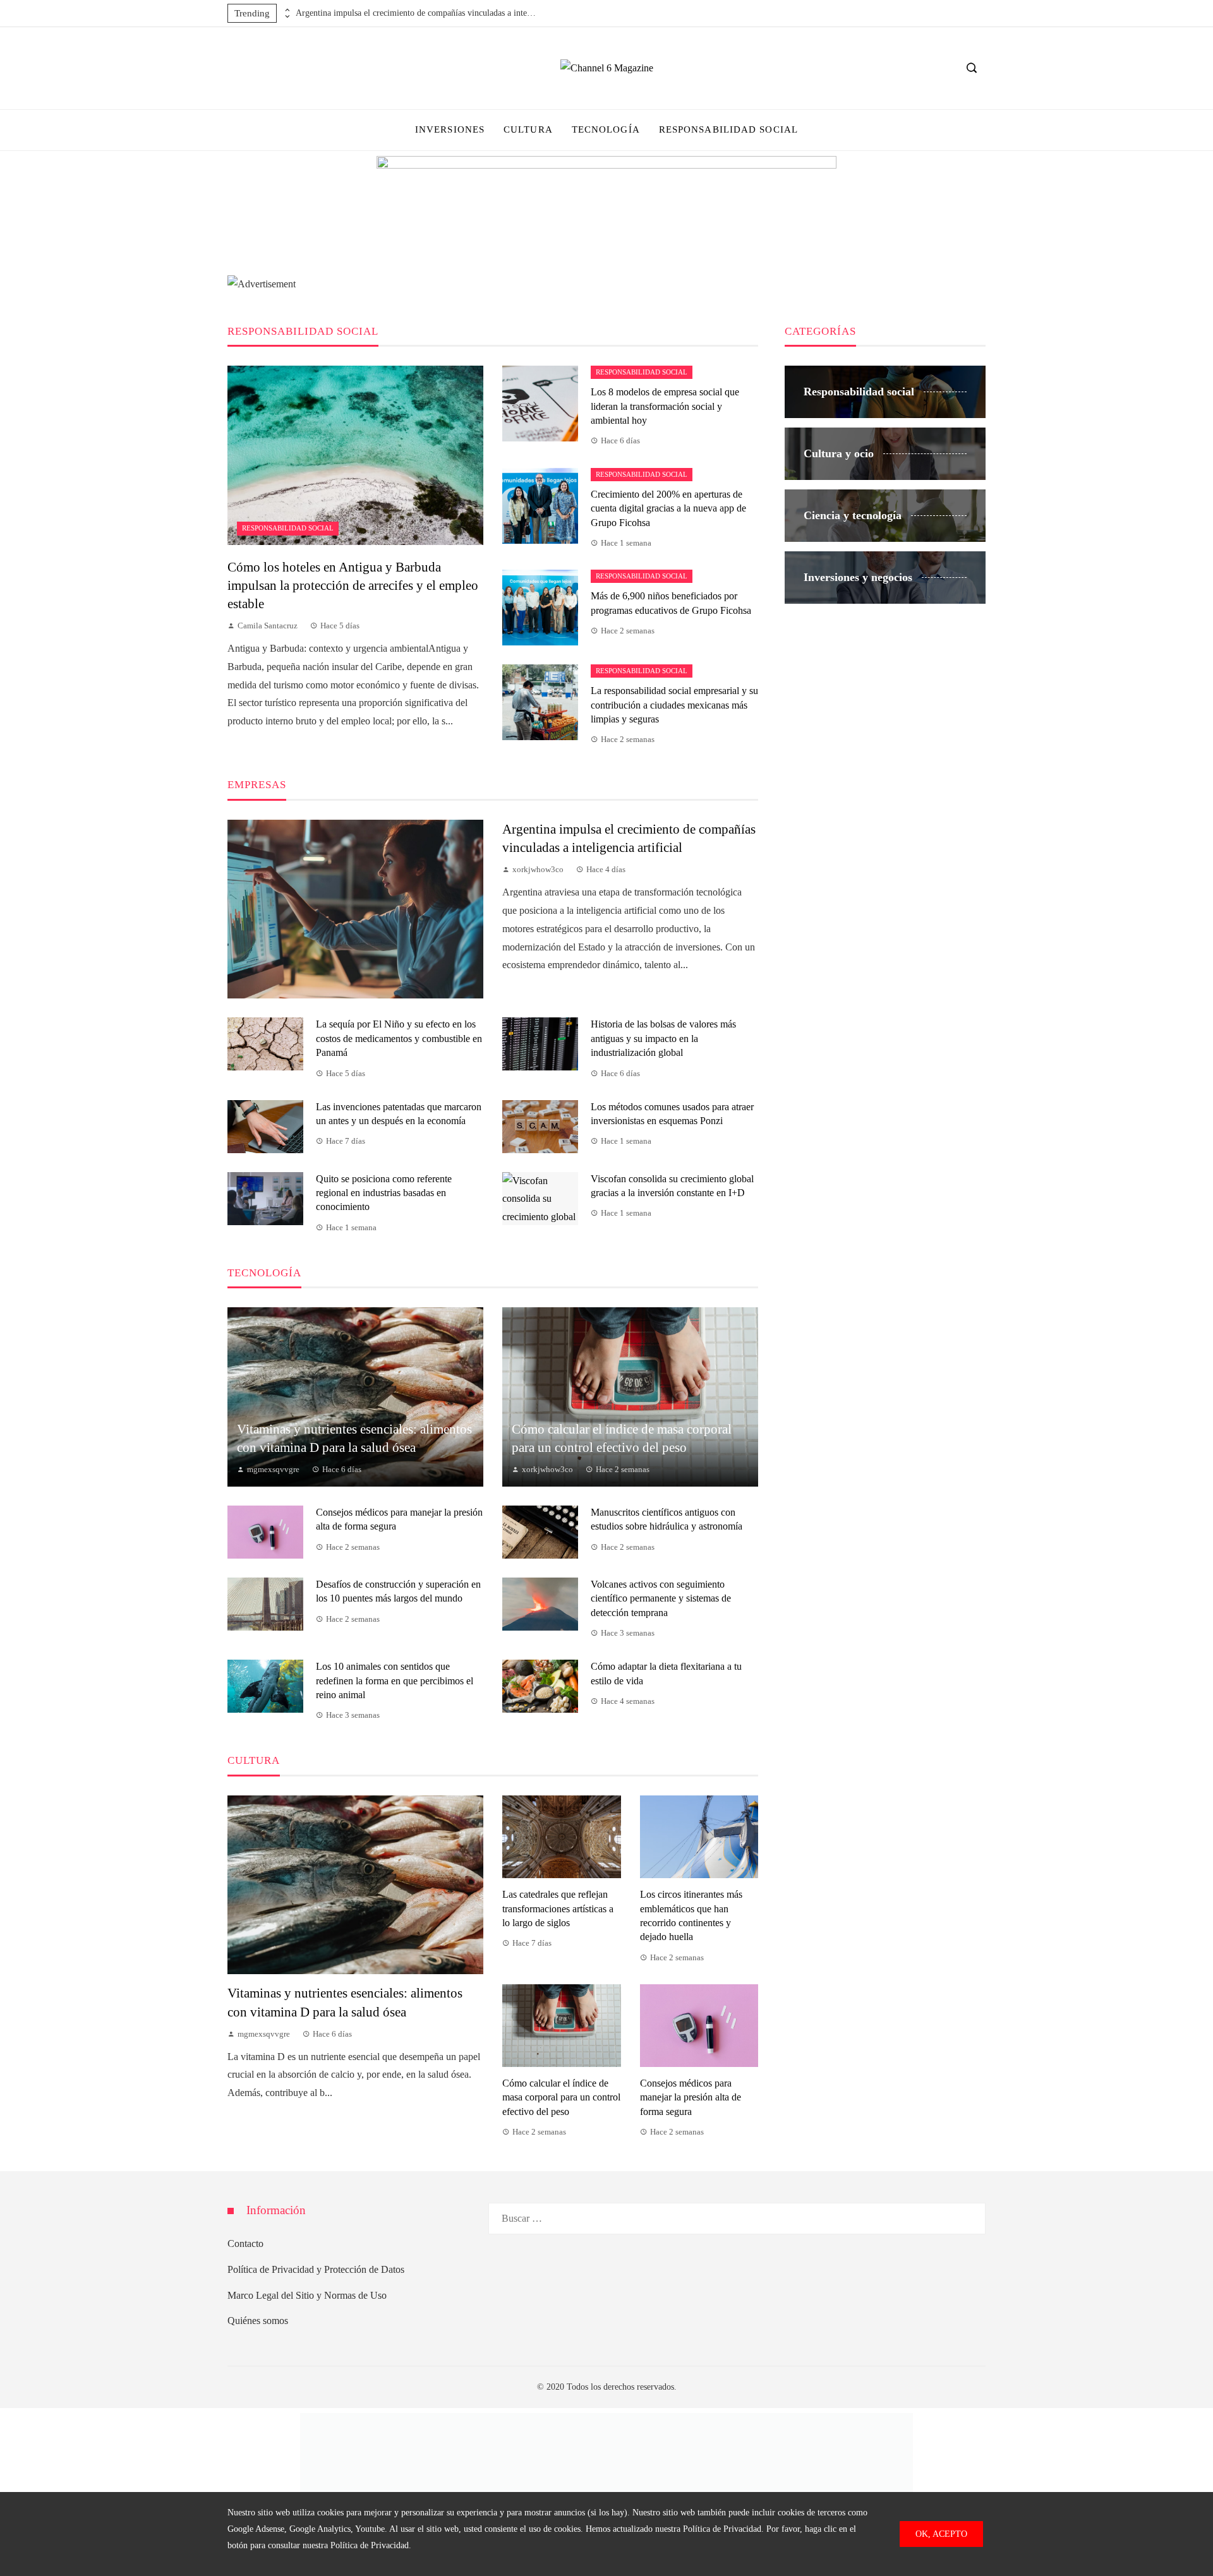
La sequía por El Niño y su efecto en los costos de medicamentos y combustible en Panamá (399, 1038)
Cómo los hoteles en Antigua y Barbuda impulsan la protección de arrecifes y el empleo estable (353, 585)
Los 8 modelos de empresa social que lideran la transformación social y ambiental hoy (665, 406)
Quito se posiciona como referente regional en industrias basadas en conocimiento (384, 1193)
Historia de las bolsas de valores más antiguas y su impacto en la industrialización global (663, 1038)
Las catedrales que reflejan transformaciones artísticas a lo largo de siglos (558, 1908)
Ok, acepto (941, 2534)
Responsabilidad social (288, 528)
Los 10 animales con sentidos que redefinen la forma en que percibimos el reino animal (395, 1680)
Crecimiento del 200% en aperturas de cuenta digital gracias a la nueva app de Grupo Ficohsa (668, 508)
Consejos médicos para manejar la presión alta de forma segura (691, 2097)
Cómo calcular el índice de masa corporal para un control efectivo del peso (561, 2097)
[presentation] (286, 10)
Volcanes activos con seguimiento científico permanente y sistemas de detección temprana (661, 1598)
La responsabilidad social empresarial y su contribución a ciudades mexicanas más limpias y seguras (674, 705)
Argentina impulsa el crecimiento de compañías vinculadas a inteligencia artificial (416, 13)
